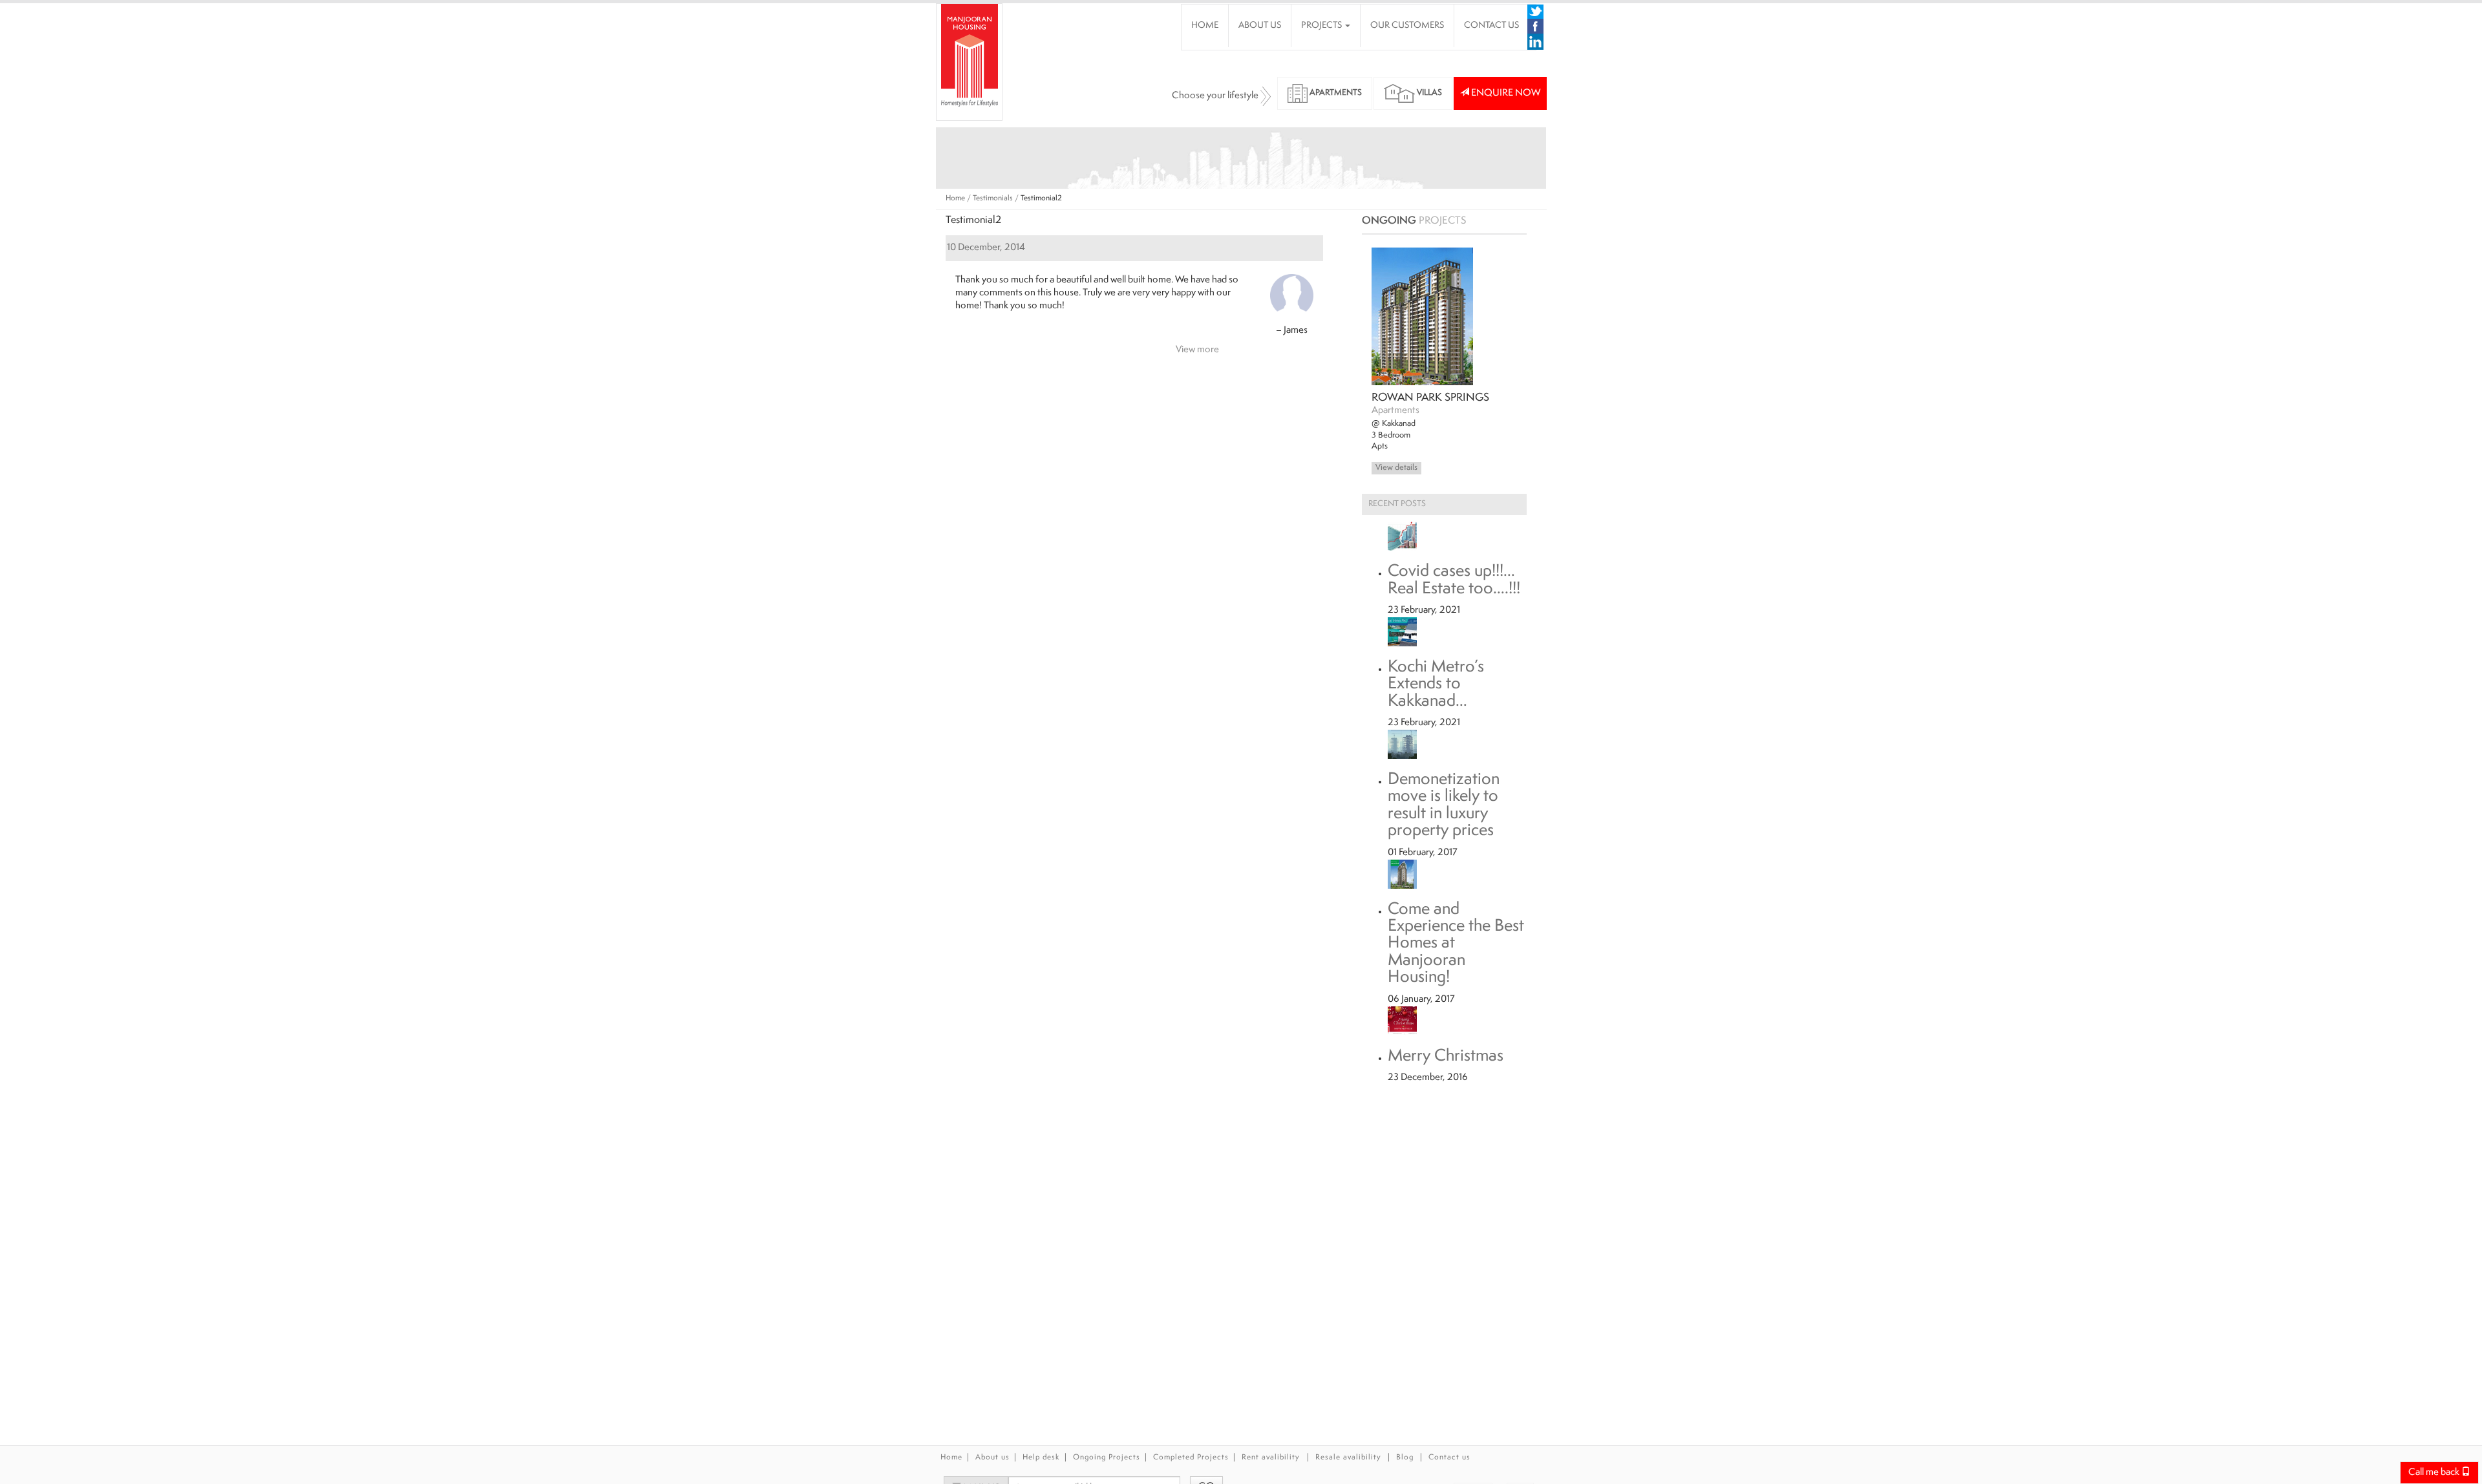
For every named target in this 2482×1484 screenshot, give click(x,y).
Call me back (2435, 1473)
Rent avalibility (1272, 1458)
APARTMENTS (1335, 93)
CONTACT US (1491, 26)
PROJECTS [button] (1322, 26)
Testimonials (993, 199)
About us (992, 1458)
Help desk (1041, 1458)
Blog (1405, 1458)
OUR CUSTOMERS (1407, 26)
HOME (1205, 26)
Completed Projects (1191, 1458)
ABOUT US (1260, 26)
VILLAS (1428, 93)
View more (1197, 350)
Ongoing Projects (1107, 1458)
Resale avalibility (1348, 1458)
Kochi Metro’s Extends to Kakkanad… (1436, 685)
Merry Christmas (1446, 1057)
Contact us (1449, 1458)
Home (955, 199)
